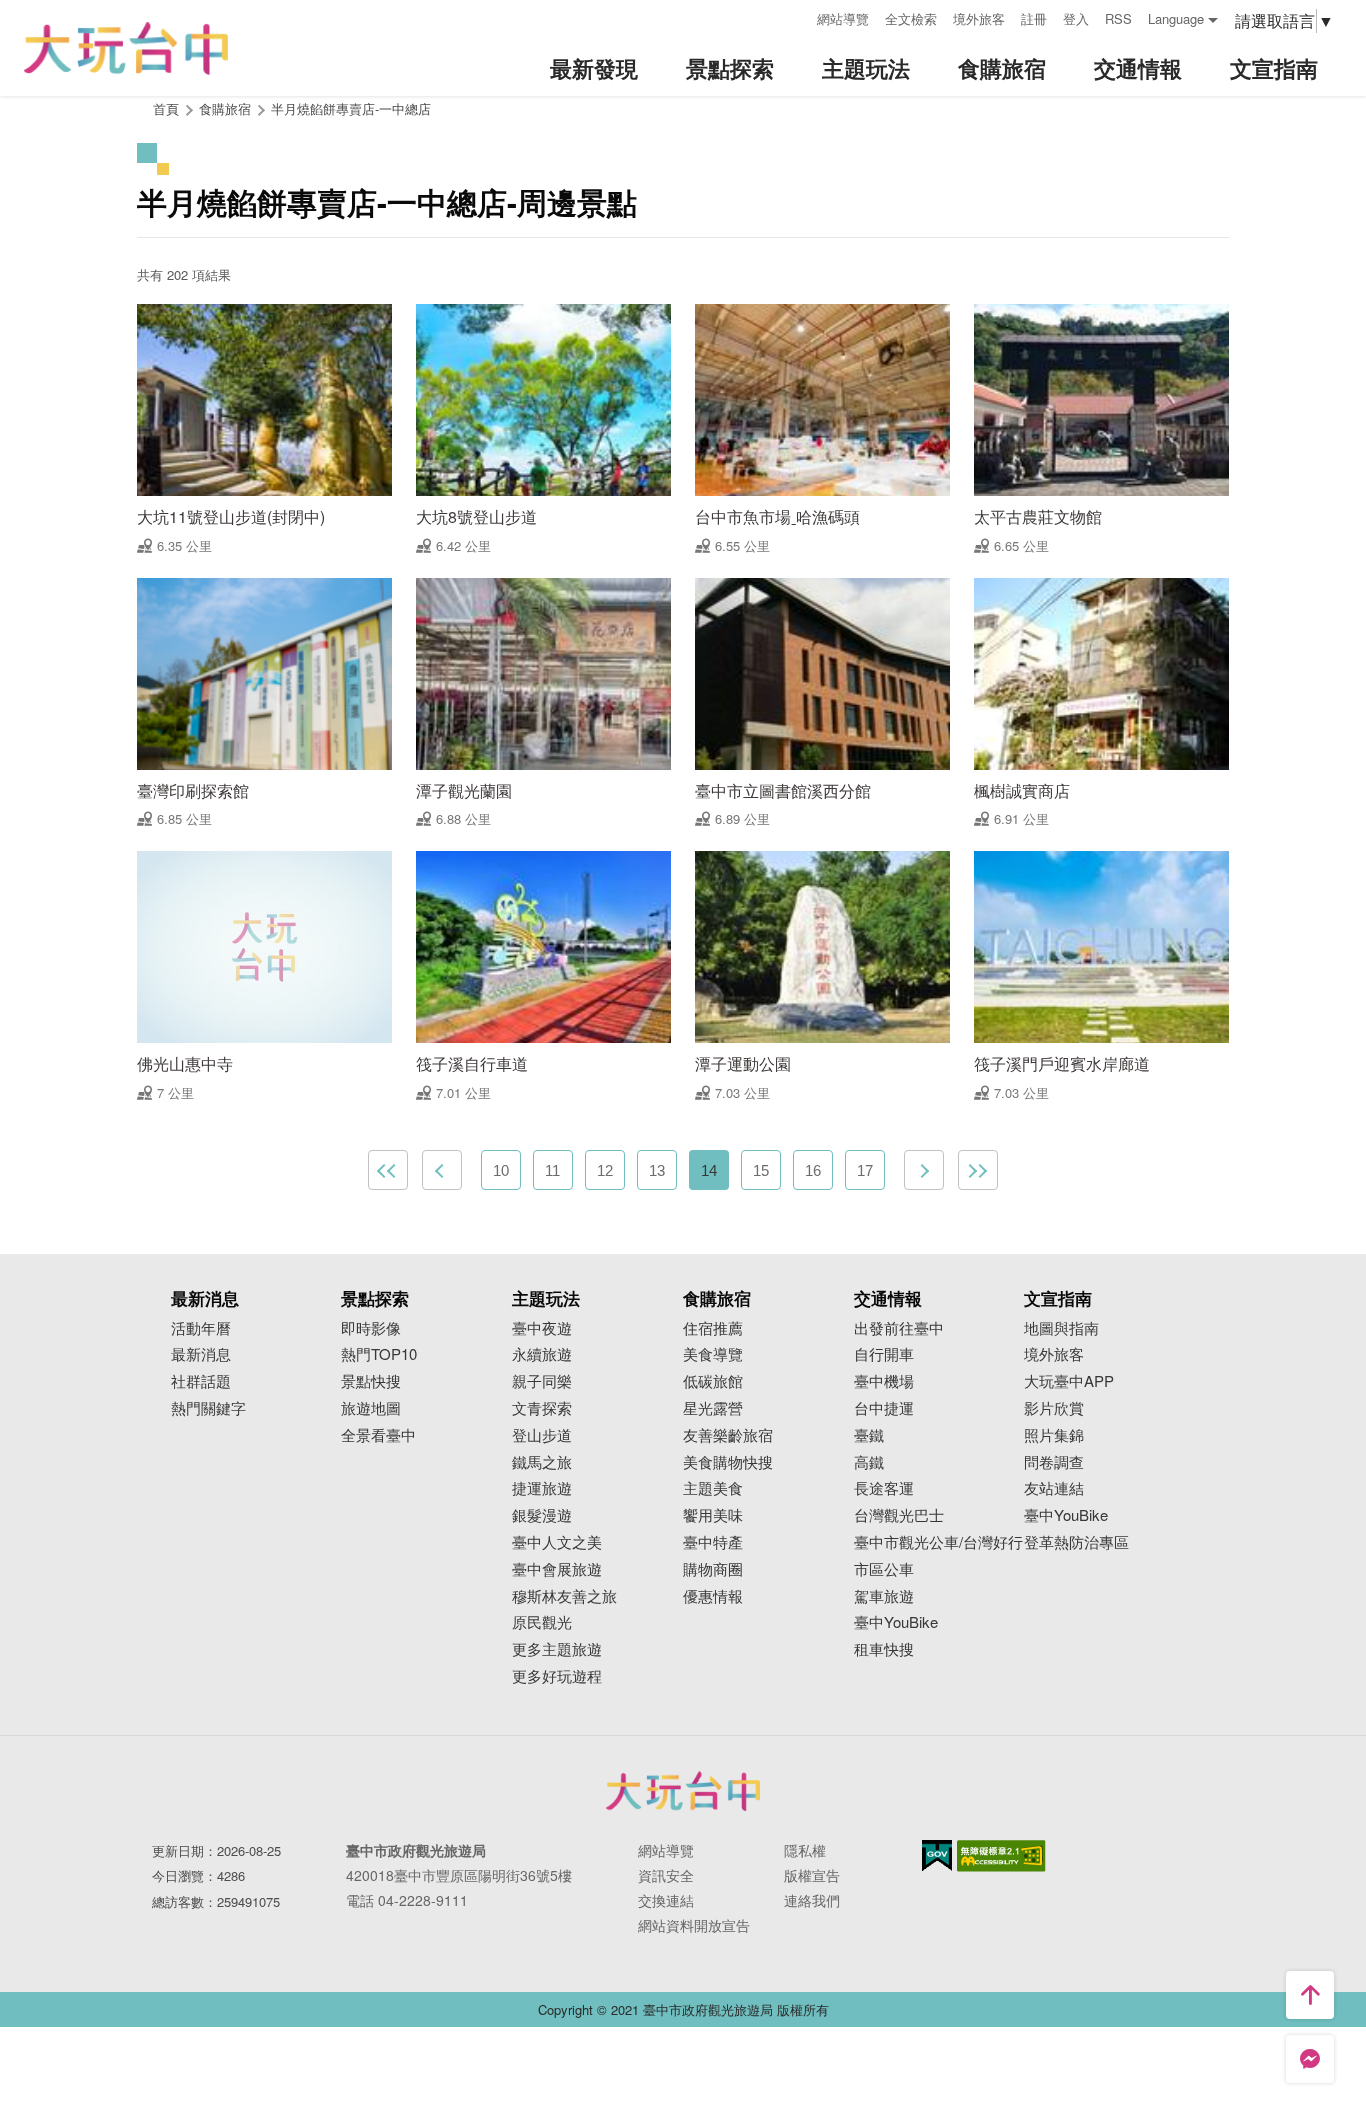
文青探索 (542, 1408)
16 (813, 1170)
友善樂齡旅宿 (728, 1435)
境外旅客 (979, 18)
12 (605, 1170)
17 (865, 1170)
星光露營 (713, 1408)
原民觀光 (542, 1622)
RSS (1118, 18)
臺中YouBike (896, 1622)
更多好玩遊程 (557, 1676)
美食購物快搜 (728, 1462)
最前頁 (388, 1170)
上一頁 (442, 1170)
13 (657, 1170)
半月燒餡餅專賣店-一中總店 (351, 108)
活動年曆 (201, 1328)
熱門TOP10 (379, 1354)
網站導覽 (843, 18)
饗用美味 (713, 1515)
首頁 (166, 108)
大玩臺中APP (1069, 1381)
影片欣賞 (1054, 1408)
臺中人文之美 (557, 1542)
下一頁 (924, 1170)
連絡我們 (812, 1900)
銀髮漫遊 (542, 1515)
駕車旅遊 (884, 1596)
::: (795, 16)
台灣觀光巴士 (899, 1515)
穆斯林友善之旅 (564, 1596)
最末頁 (978, 1170)
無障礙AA (1001, 1856)
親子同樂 (542, 1381)
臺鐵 (869, 1435)
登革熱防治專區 (1076, 1542)
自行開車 (884, 1354)
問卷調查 (1054, 1462)
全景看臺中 (378, 1435)
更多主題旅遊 (557, 1649)
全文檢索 (911, 18)
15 (761, 1170)
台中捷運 (884, 1408)
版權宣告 (812, 1875)
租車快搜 (884, 1649)
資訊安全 (666, 1875)
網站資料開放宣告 (694, 1925)
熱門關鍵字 (208, 1408)
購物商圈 (713, 1569)
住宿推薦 (713, 1328)
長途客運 (884, 1488)
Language (1176, 18)
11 (552, 1170)
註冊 (1034, 18)
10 (501, 1170)
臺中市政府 (683, 1791)
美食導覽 (713, 1354)
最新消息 (201, 1354)
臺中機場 (884, 1381)
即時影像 (371, 1328)
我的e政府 (937, 1855)
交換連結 (666, 1900)
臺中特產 (713, 1542)
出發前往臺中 (899, 1328)
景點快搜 (371, 1381)
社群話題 (201, 1381)
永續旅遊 (542, 1354)
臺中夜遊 (542, 1328)
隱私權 (805, 1850)
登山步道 (542, 1435)
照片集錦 (1054, 1435)
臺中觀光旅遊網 (126, 48)
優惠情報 (713, 1596)
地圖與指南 (1061, 1328)
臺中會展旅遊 (557, 1569)
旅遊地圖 (371, 1408)
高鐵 (869, 1462)
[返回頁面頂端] (1310, 1995)
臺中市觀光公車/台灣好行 (938, 1542)
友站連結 (1054, 1488)
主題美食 (713, 1488)
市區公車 (884, 1569)
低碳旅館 (713, 1381)
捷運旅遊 (542, 1488)
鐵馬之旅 (542, 1462)
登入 (1076, 18)
